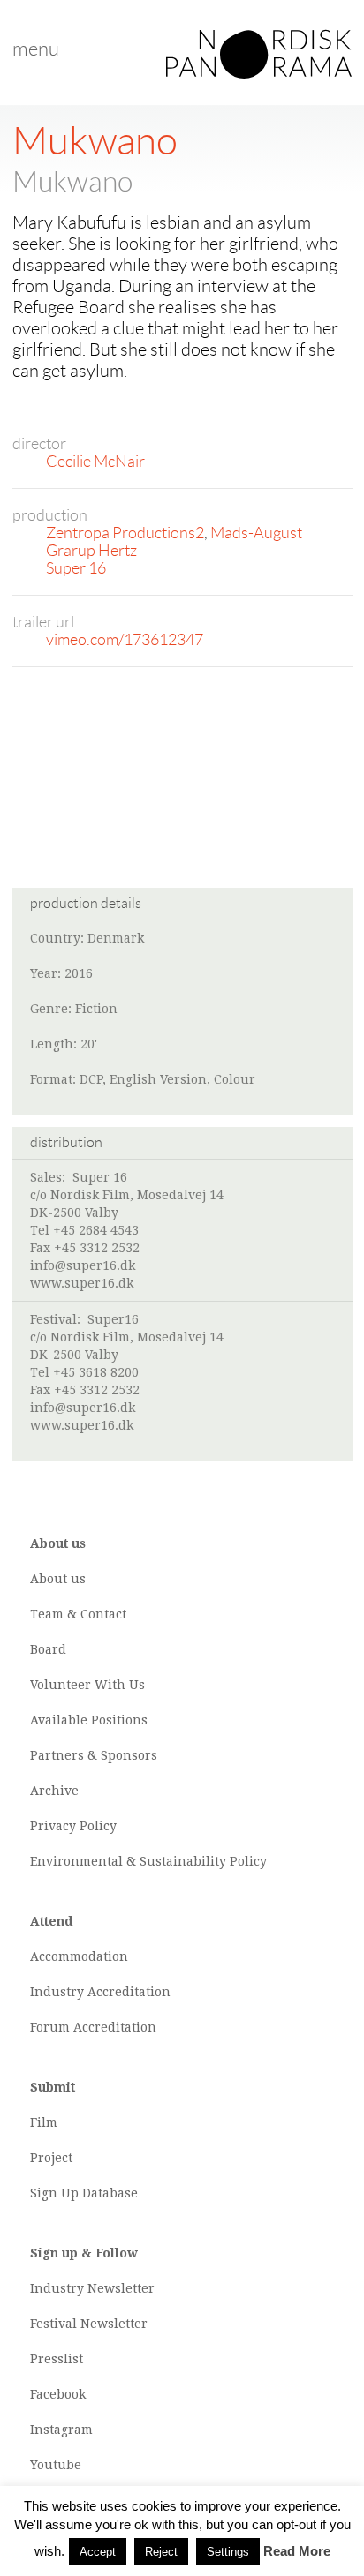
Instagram (61, 2430)
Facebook (58, 2394)
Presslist (57, 2359)
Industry (57, 1992)
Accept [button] (98, 2552)
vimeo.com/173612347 (125, 640)
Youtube (56, 2465)
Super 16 (76, 568)
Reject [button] (161, 2552)
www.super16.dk (82, 1283)
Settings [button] (228, 2552)
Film (44, 2122)
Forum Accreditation (93, 2027)
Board (48, 1649)
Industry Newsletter (92, 2288)
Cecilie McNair (95, 462)
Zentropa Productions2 (125, 533)
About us (58, 1579)
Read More (297, 2551)
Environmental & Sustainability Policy (148, 1861)
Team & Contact (78, 1614)
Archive (54, 1791)
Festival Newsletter (89, 2324)
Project (51, 2158)
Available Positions (89, 1720)
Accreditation (129, 1992)
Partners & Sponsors (94, 1755)
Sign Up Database (84, 2193)
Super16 (113, 1319)
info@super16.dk (83, 1265)
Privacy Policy (73, 1826)
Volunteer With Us (87, 1685)
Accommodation (79, 1956)
